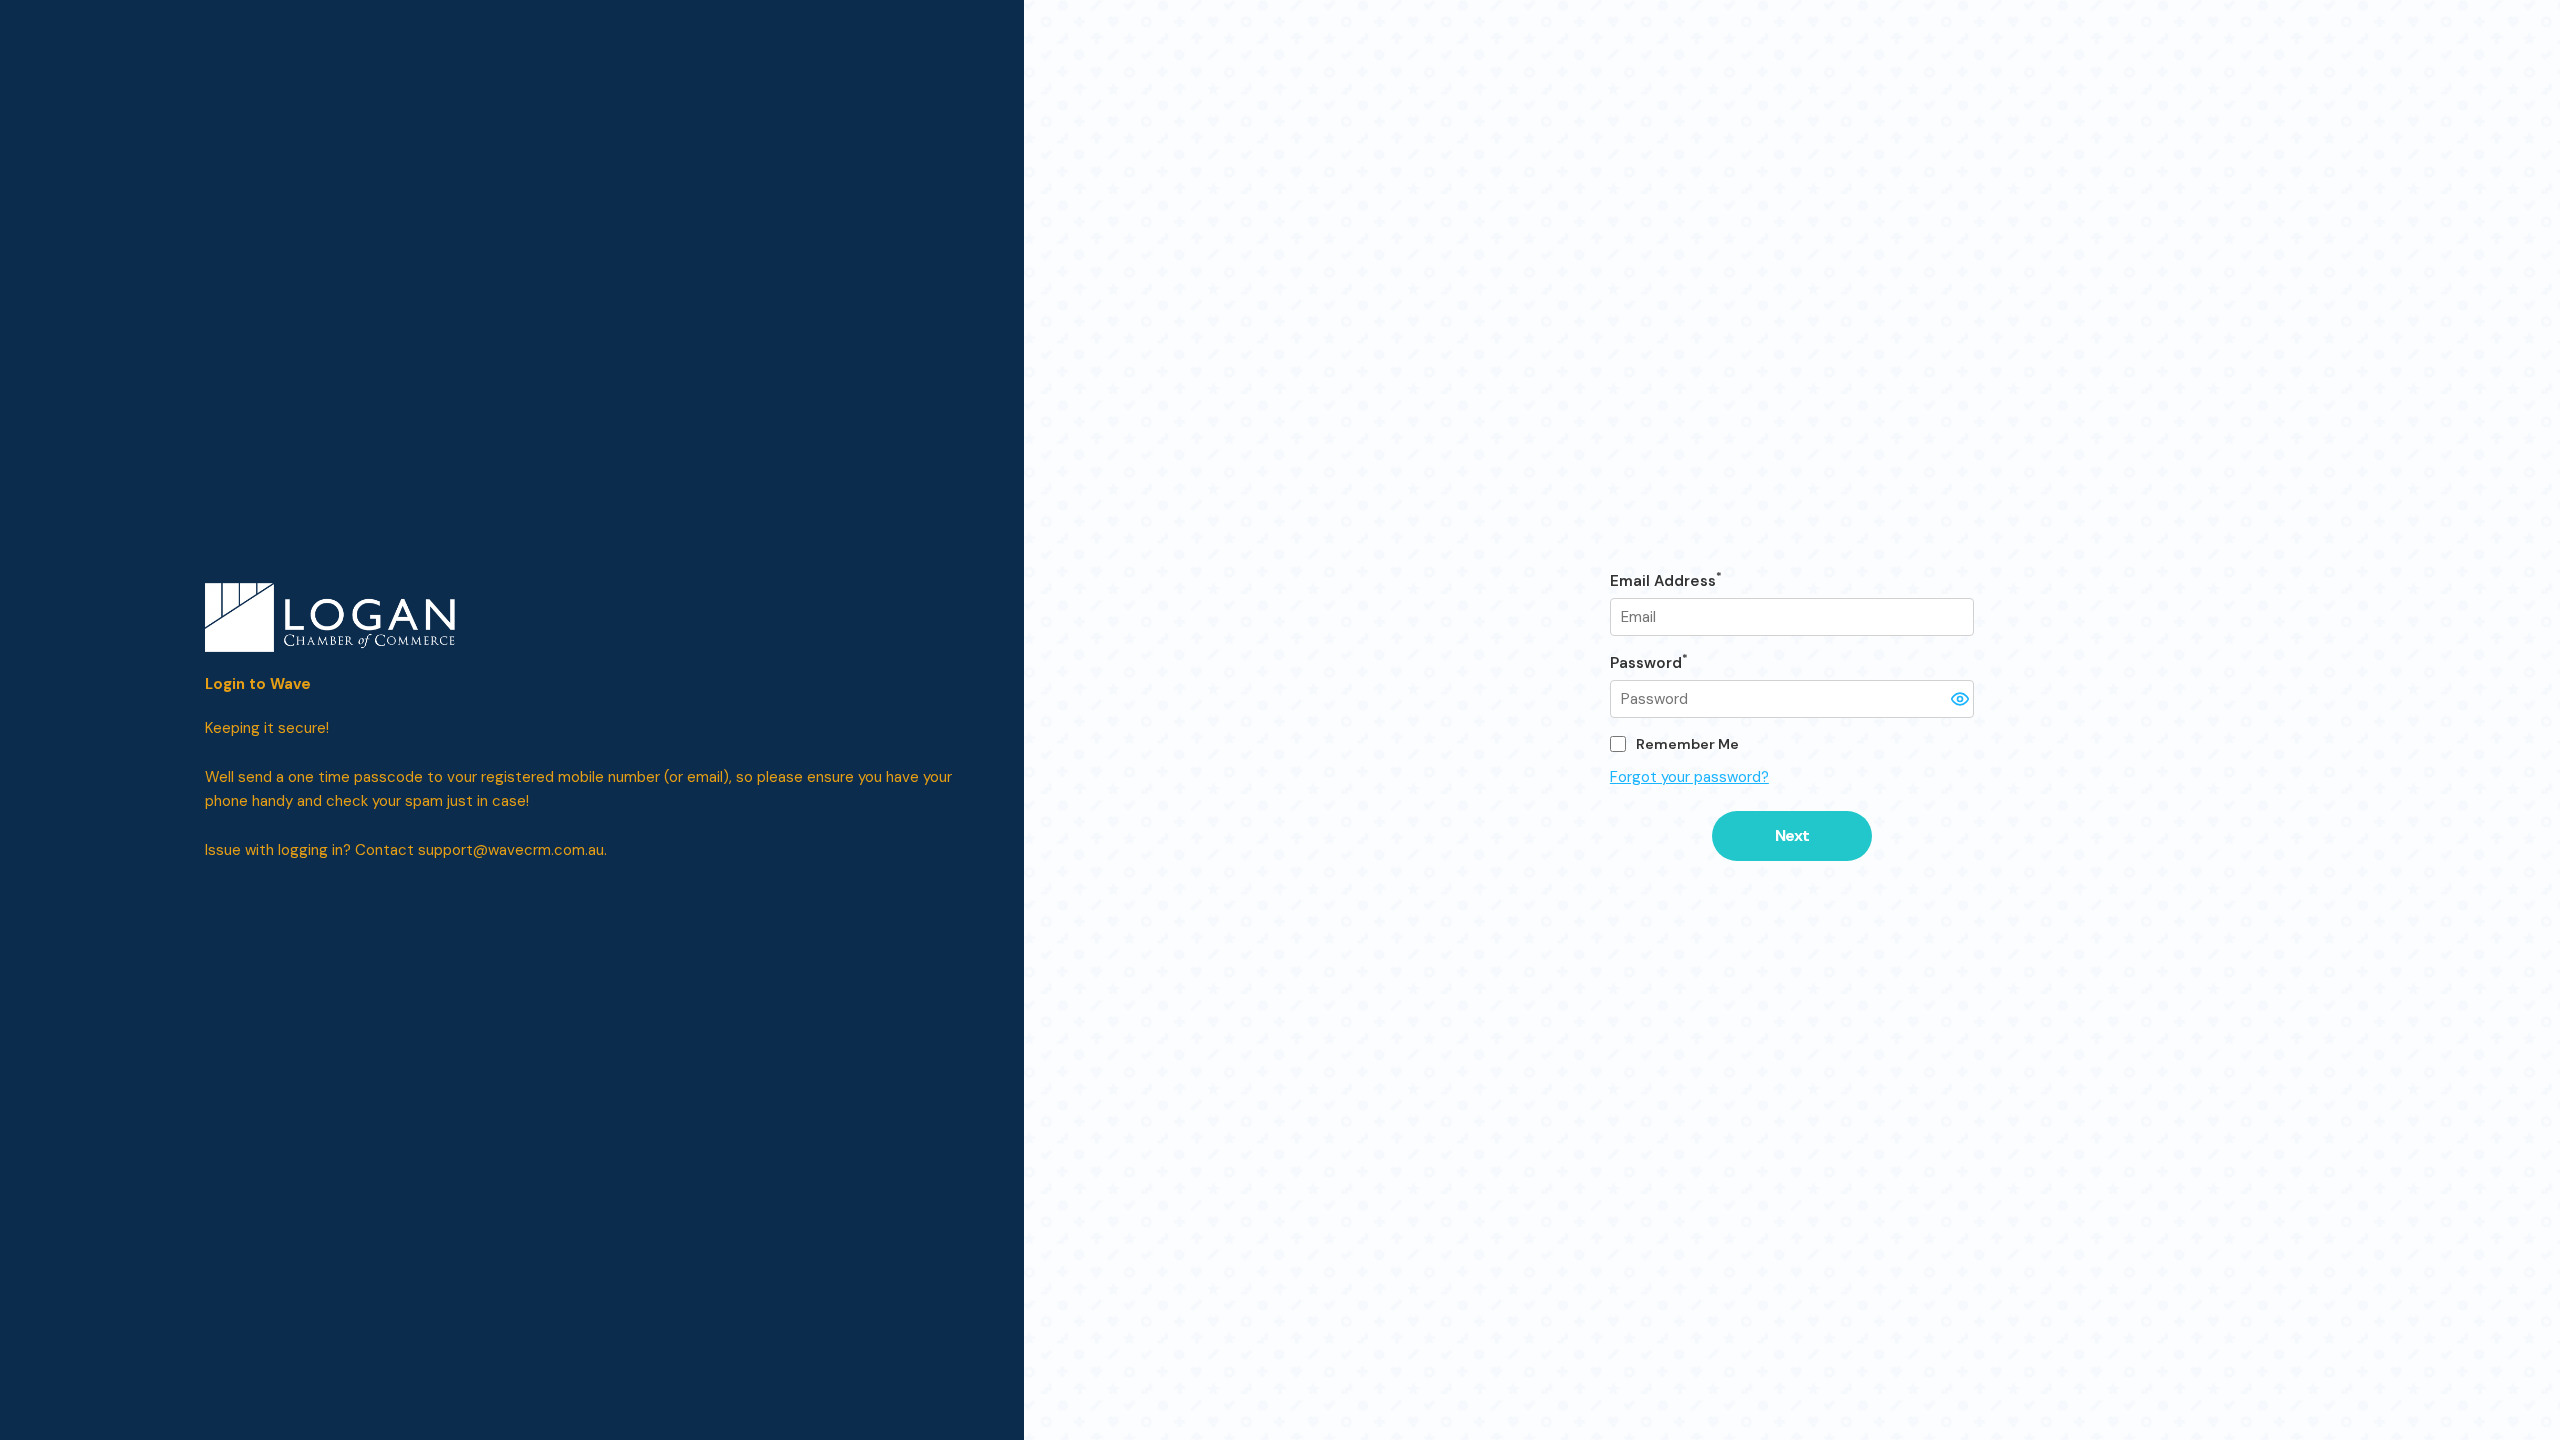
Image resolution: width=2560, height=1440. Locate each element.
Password (1649, 662)
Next (1792, 835)
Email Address (1666, 580)
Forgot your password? (1689, 777)
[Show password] (1961, 699)
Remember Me (1687, 744)
